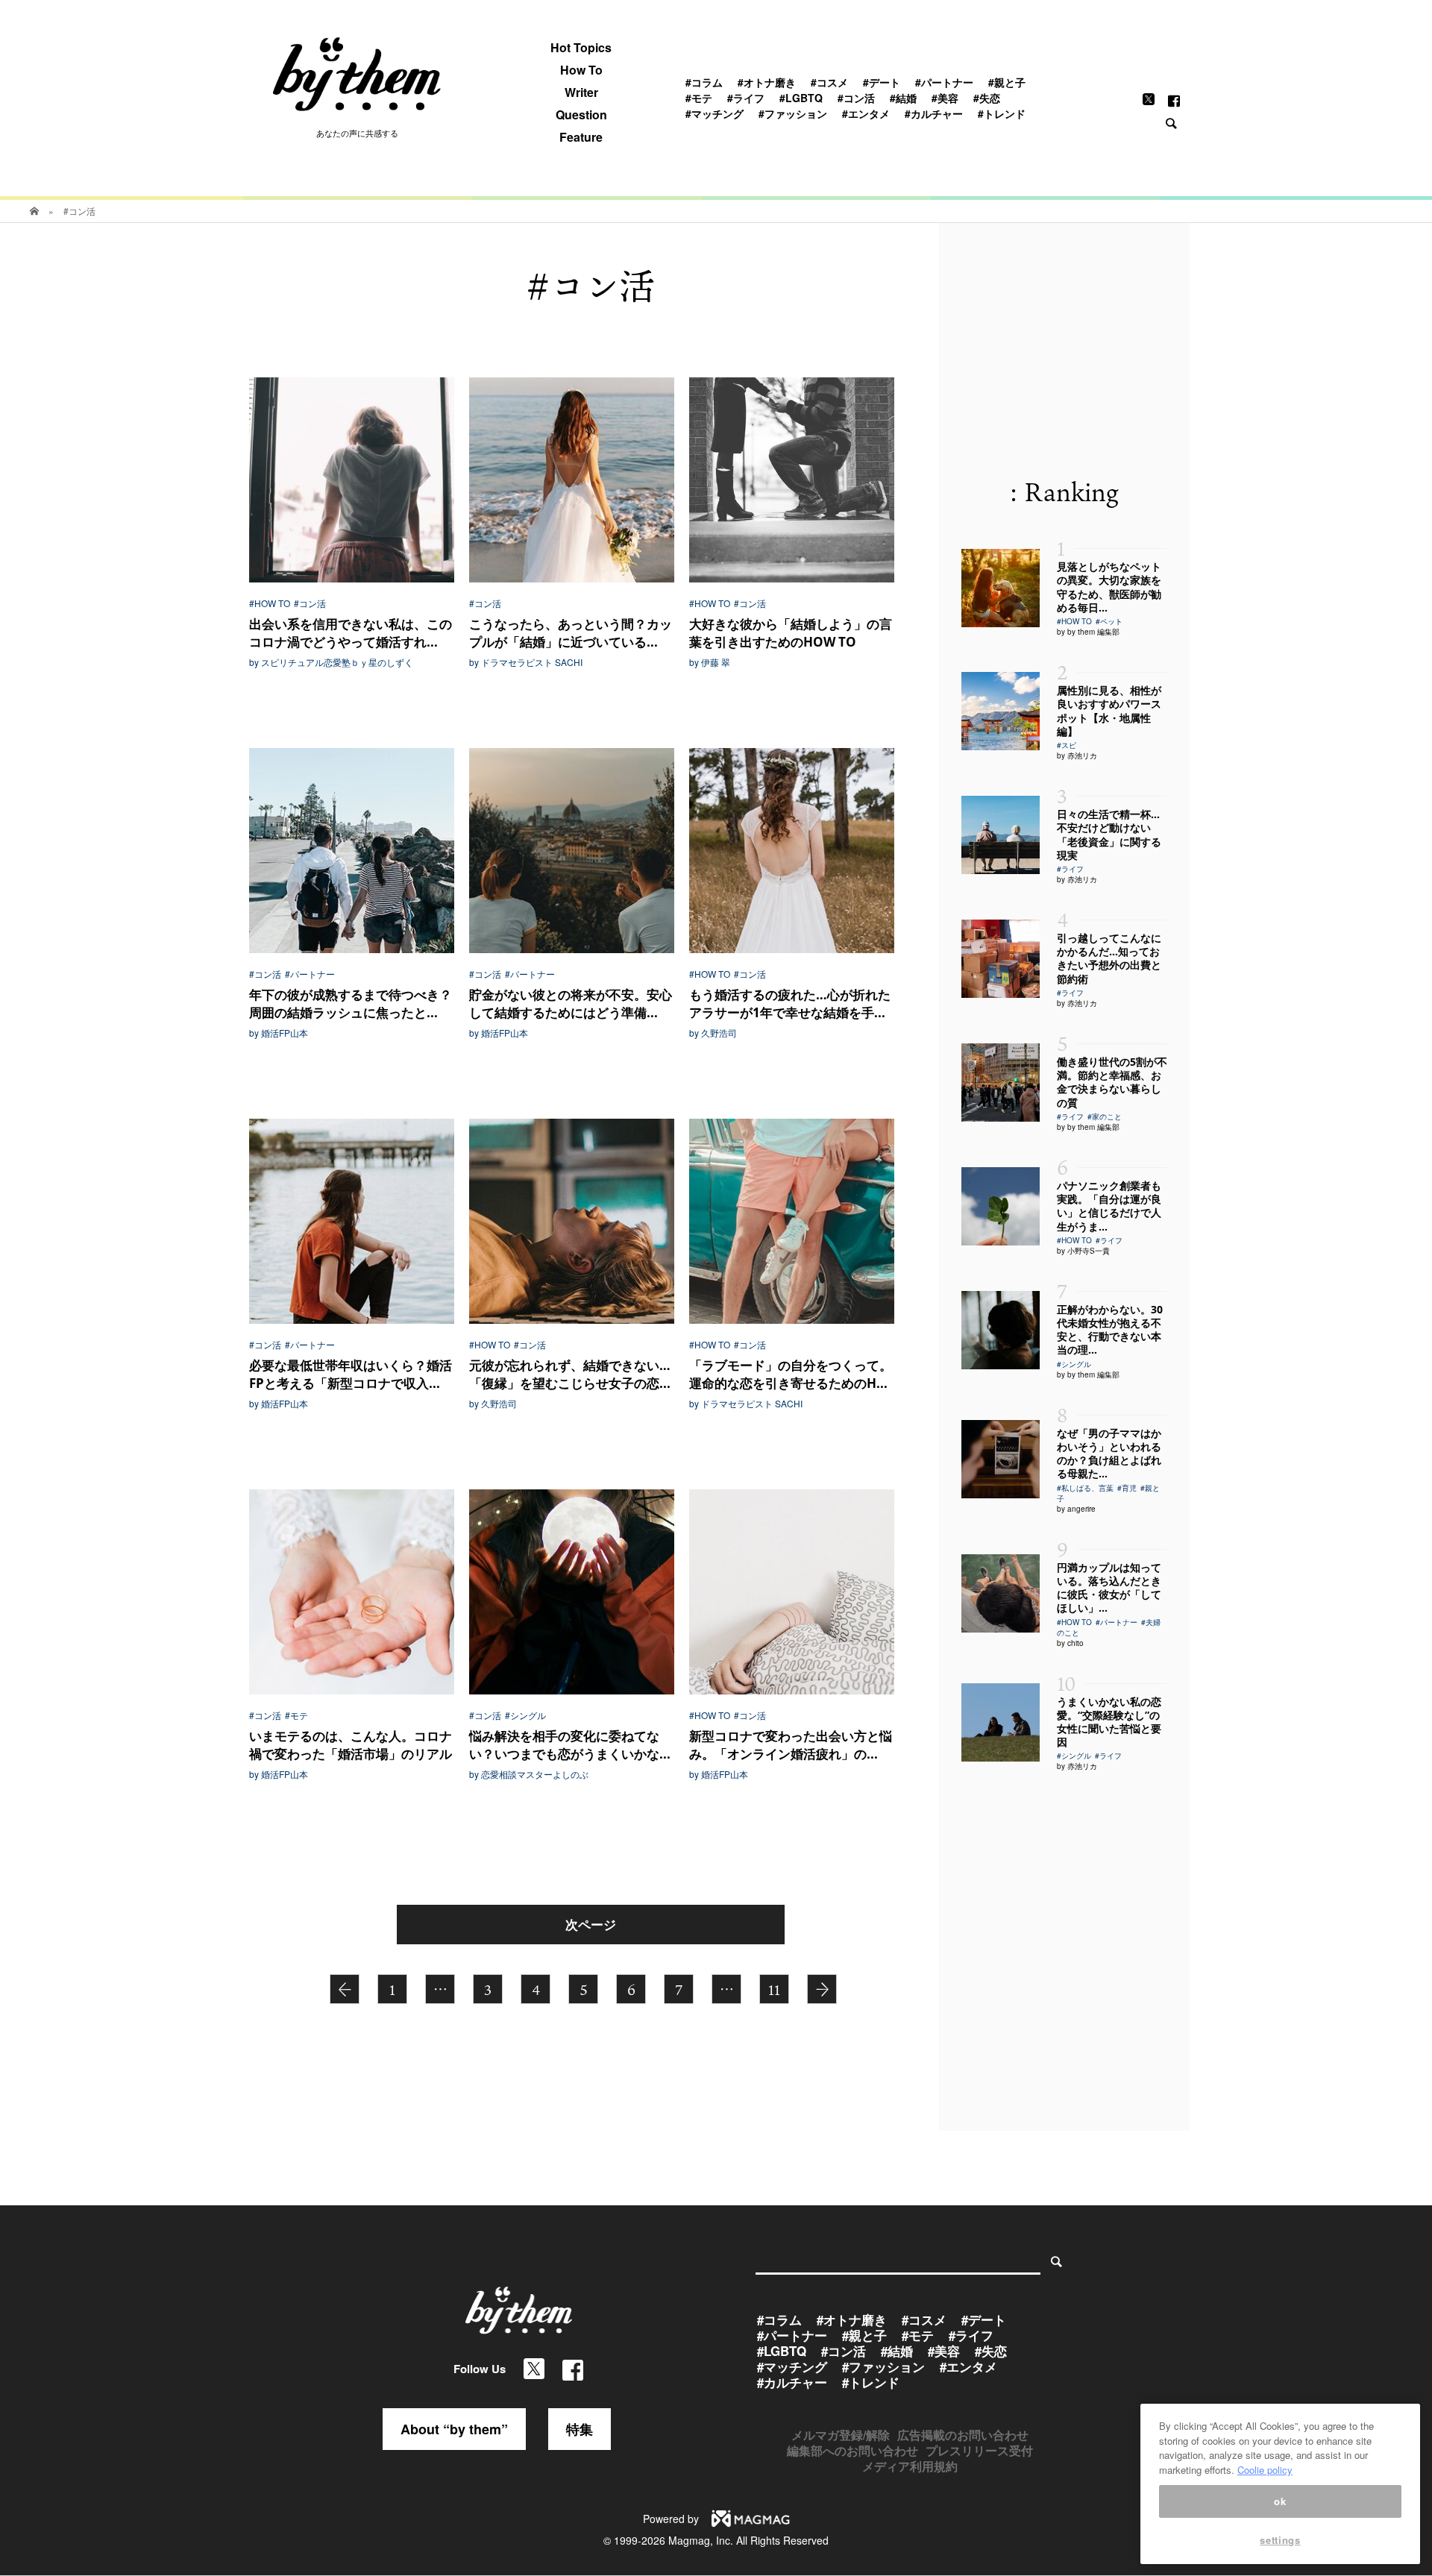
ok (1280, 2501)
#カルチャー (934, 113)
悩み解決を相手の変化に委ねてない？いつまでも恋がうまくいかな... (570, 1745)
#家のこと (1105, 1116)
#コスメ (829, 82)
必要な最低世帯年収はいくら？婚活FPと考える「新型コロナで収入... (351, 1374)
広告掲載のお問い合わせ (963, 2435)
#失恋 (987, 98)
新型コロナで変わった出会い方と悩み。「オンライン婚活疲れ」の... (791, 1745)
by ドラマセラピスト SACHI (526, 662)
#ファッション (793, 113)
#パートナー (944, 82)
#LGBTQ (801, 98)
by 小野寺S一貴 (1083, 1251)
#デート (882, 82)
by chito (1070, 1643)
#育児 (1127, 1488)
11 (774, 1990)
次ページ (591, 1924)
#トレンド (1002, 113)
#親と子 (1007, 82)
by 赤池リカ (1077, 755)
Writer (581, 92)
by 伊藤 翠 (710, 662)
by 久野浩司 (713, 1033)
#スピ (1067, 745)
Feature (581, 137)
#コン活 (856, 98)
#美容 (945, 98)
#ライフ (746, 98)
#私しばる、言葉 (1085, 1488)
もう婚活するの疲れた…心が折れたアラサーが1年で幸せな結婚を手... (790, 1003)
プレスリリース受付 (979, 2450)
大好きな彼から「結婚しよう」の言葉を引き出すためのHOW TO (791, 633)
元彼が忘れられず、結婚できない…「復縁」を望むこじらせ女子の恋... (570, 1374)
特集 (580, 2429)
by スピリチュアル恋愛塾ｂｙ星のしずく (331, 662)
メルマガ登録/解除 (841, 2435)
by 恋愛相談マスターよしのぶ (529, 1774)
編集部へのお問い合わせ (852, 2450)
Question (581, 115)
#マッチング (715, 113)
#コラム (704, 82)
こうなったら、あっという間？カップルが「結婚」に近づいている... (571, 633)
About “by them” (454, 2429)
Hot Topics (581, 48)
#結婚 (903, 98)
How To (581, 70)
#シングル (525, 1715)
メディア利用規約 (910, 2466)
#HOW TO (270, 603)
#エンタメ (866, 113)
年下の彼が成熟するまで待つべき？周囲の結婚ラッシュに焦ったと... (351, 1003)
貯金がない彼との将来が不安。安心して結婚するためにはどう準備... (571, 1003)
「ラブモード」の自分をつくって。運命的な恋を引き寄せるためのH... (791, 1374)
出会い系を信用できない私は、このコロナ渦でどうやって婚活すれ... (351, 633)
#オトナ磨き (767, 82)
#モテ (699, 98)
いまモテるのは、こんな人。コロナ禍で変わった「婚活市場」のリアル (351, 1745)
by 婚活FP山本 (279, 1033)
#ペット (1109, 621)
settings (1280, 2541)
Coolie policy (1265, 2470)
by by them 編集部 (1088, 632)
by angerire (1076, 1509)
